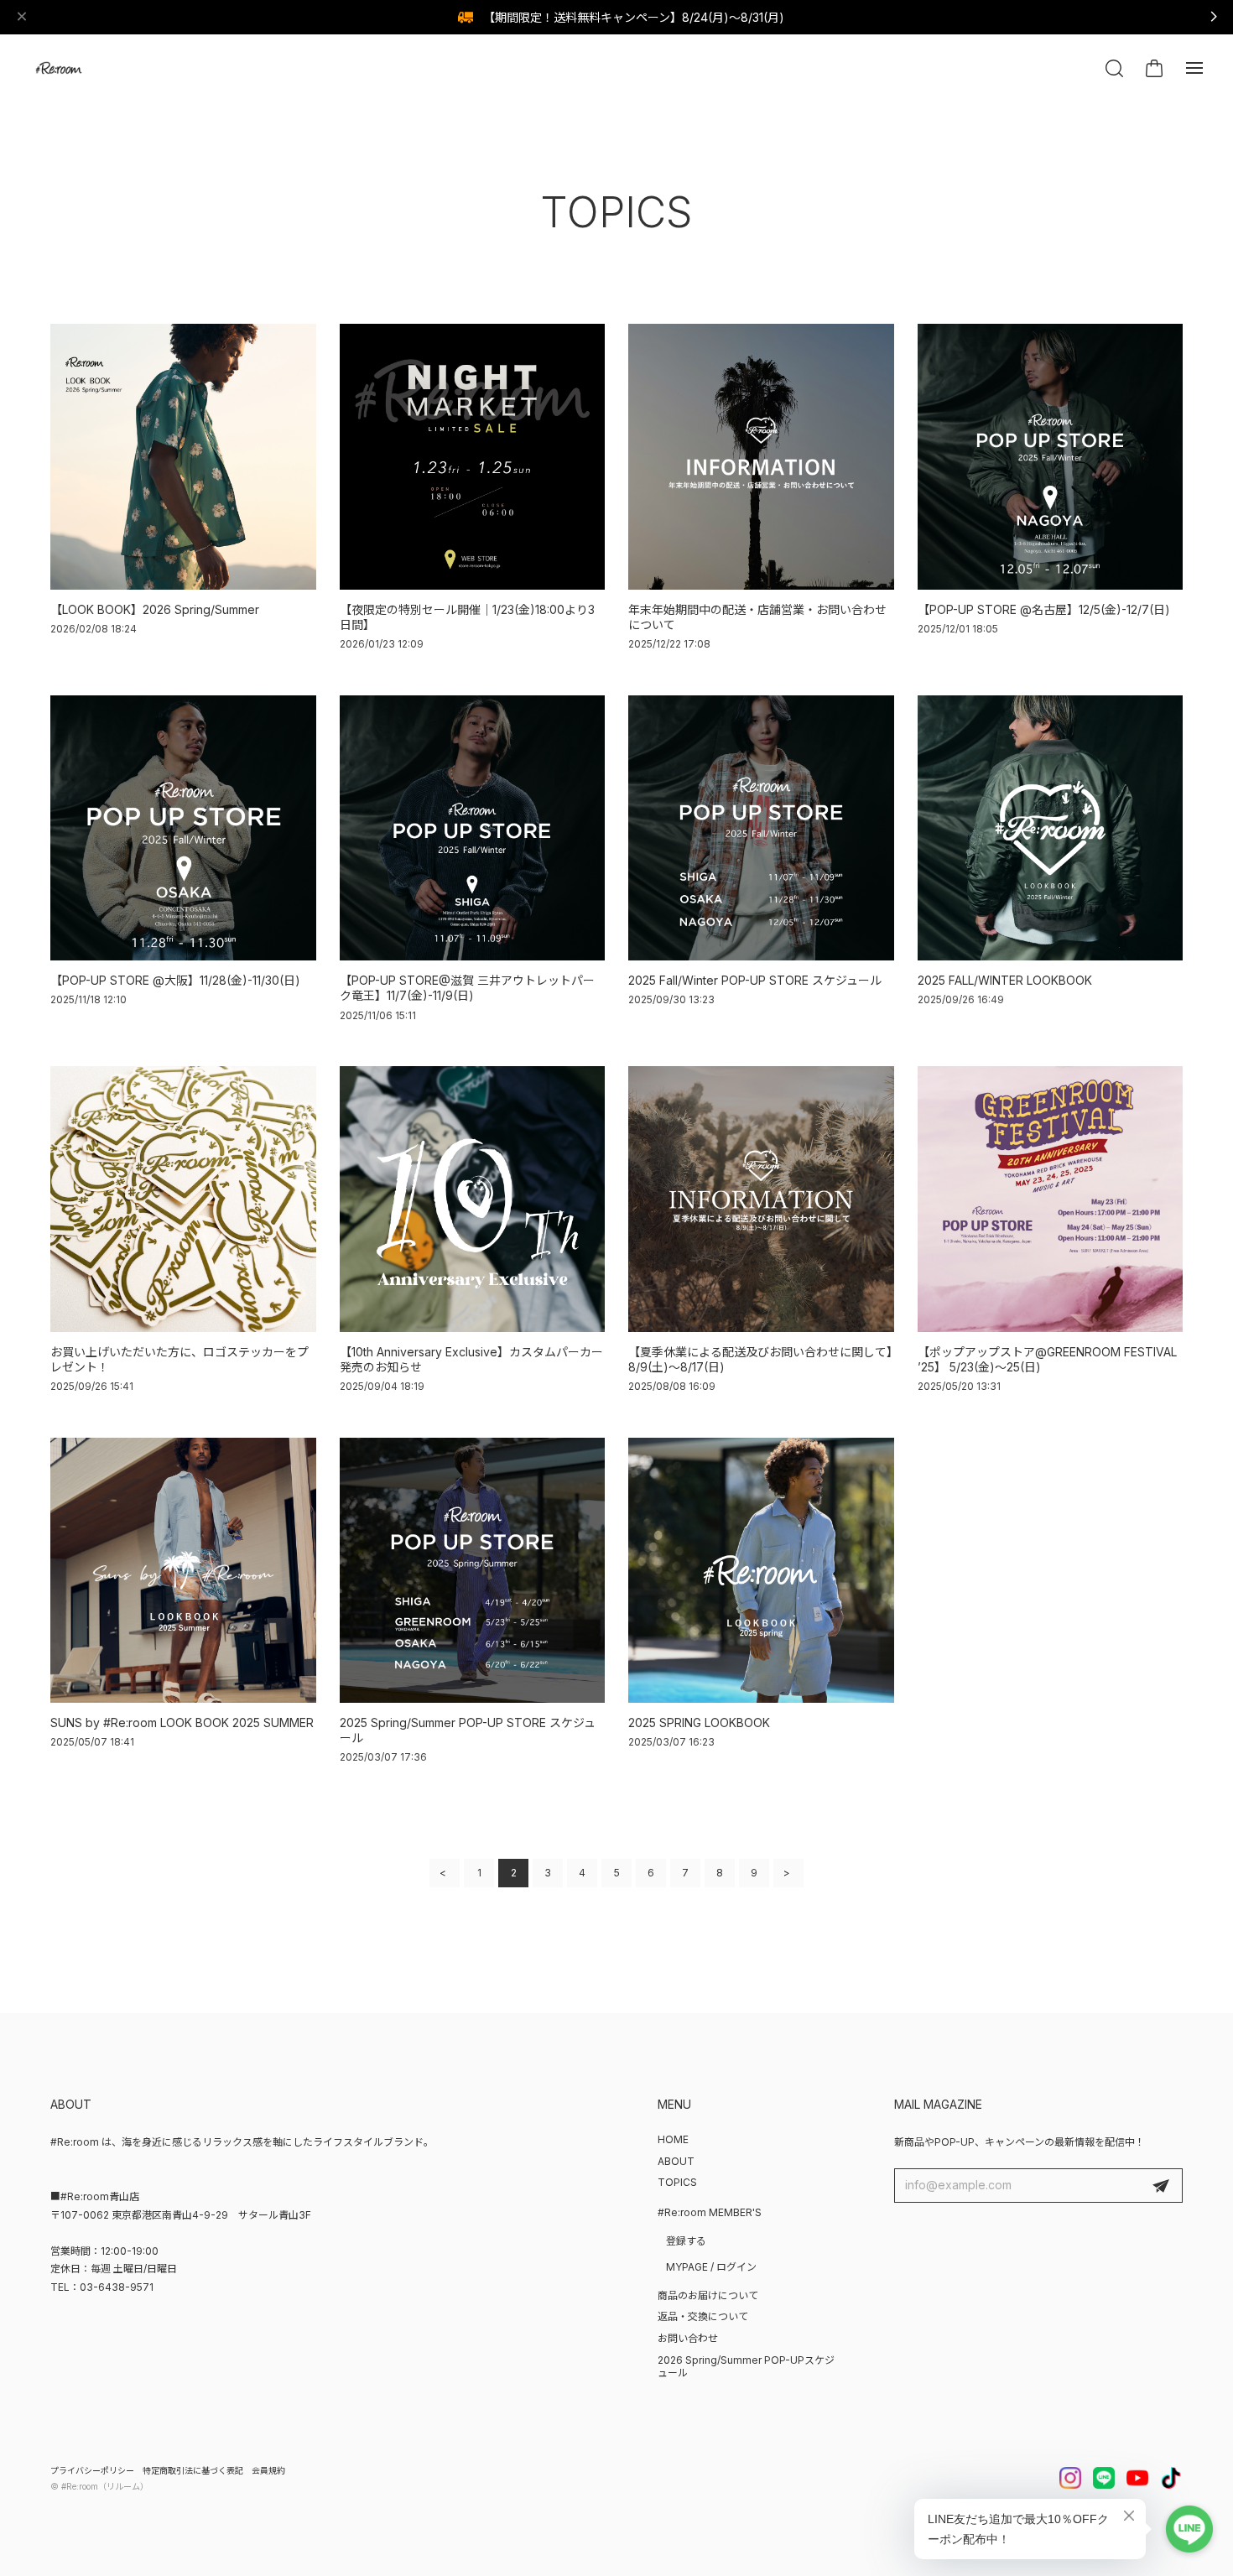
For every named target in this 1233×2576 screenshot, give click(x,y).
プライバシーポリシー (92, 2470)
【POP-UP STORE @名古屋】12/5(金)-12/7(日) (1044, 609)
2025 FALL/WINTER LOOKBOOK (1005, 980)
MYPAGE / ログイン (711, 2267)
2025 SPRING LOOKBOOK (699, 1723)
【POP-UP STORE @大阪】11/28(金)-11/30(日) (175, 980)
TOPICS (677, 2182)
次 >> (788, 1873)
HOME (673, 2139)
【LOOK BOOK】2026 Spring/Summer (155, 609)
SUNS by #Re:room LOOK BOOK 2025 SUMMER (182, 1723)
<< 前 (445, 1873)
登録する (686, 2241)
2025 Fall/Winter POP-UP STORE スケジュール (755, 980)
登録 (1161, 2186)
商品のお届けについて (708, 2295)
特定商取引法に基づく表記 (193, 2470)
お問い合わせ (688, 2338)
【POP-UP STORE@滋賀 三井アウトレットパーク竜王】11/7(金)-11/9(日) (467, 988)
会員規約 (268, 2470)
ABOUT (676, 2161)
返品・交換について (703, 2316)
